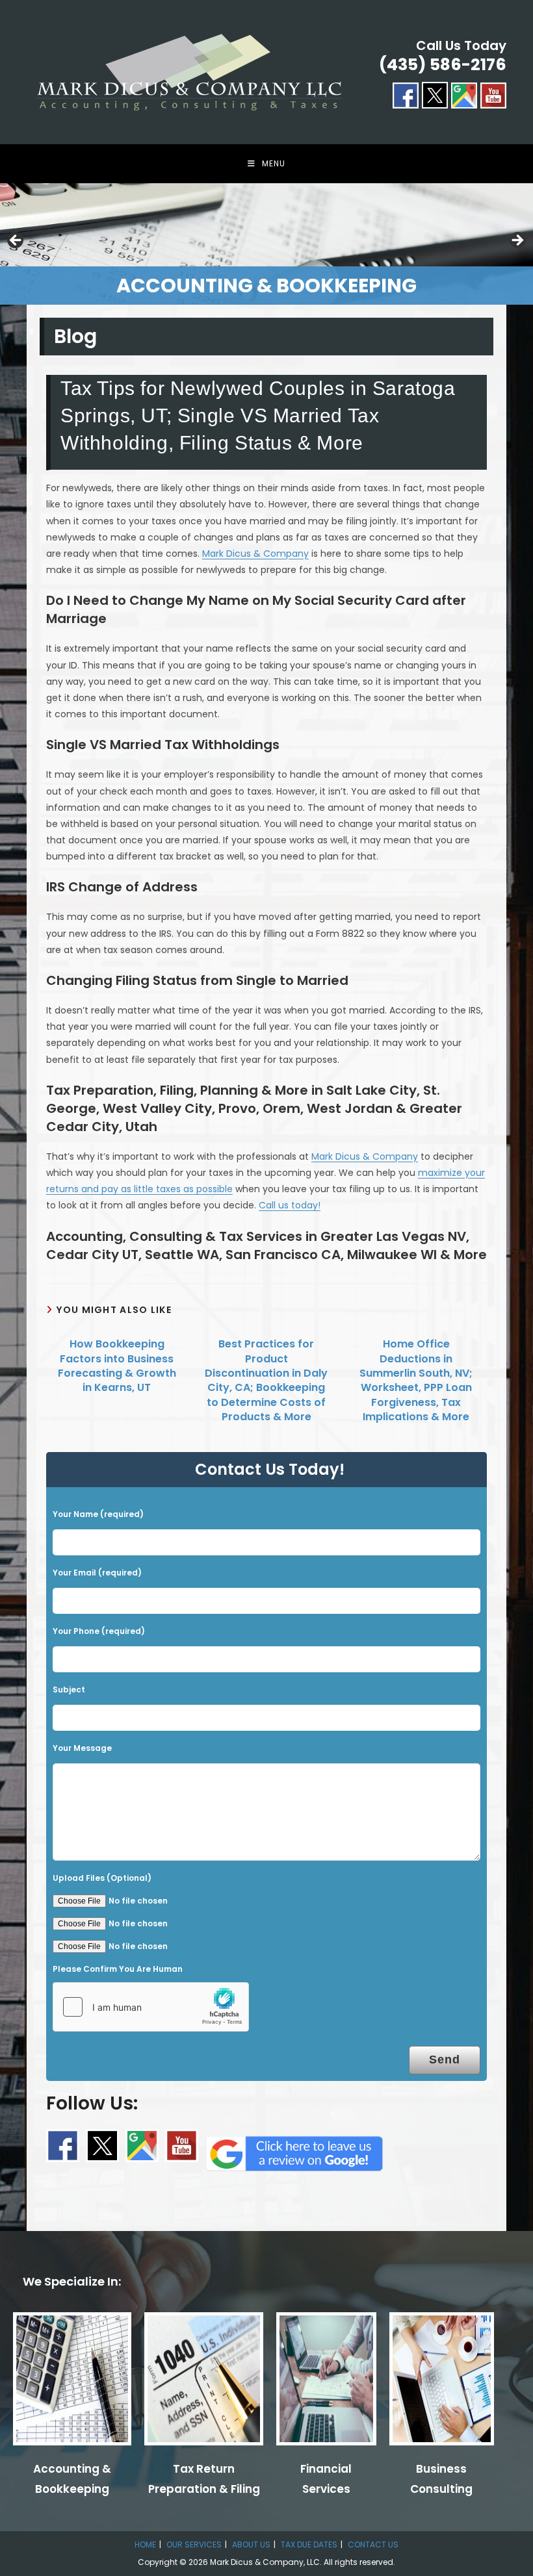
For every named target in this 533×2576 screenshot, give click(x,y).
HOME (145, 2544)
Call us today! (290, 1205)
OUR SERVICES (194, 2544)
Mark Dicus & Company (255, 554)
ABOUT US (251, 2544)
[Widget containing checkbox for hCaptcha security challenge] (151, 2007)
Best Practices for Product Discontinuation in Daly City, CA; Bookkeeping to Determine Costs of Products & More (266, 1381)
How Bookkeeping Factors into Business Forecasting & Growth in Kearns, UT (117, 1366)
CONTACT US (373, 2544)
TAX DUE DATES (309, 2544)
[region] (266, 244)
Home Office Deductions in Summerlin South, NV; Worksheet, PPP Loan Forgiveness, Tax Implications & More (416, 1381)
